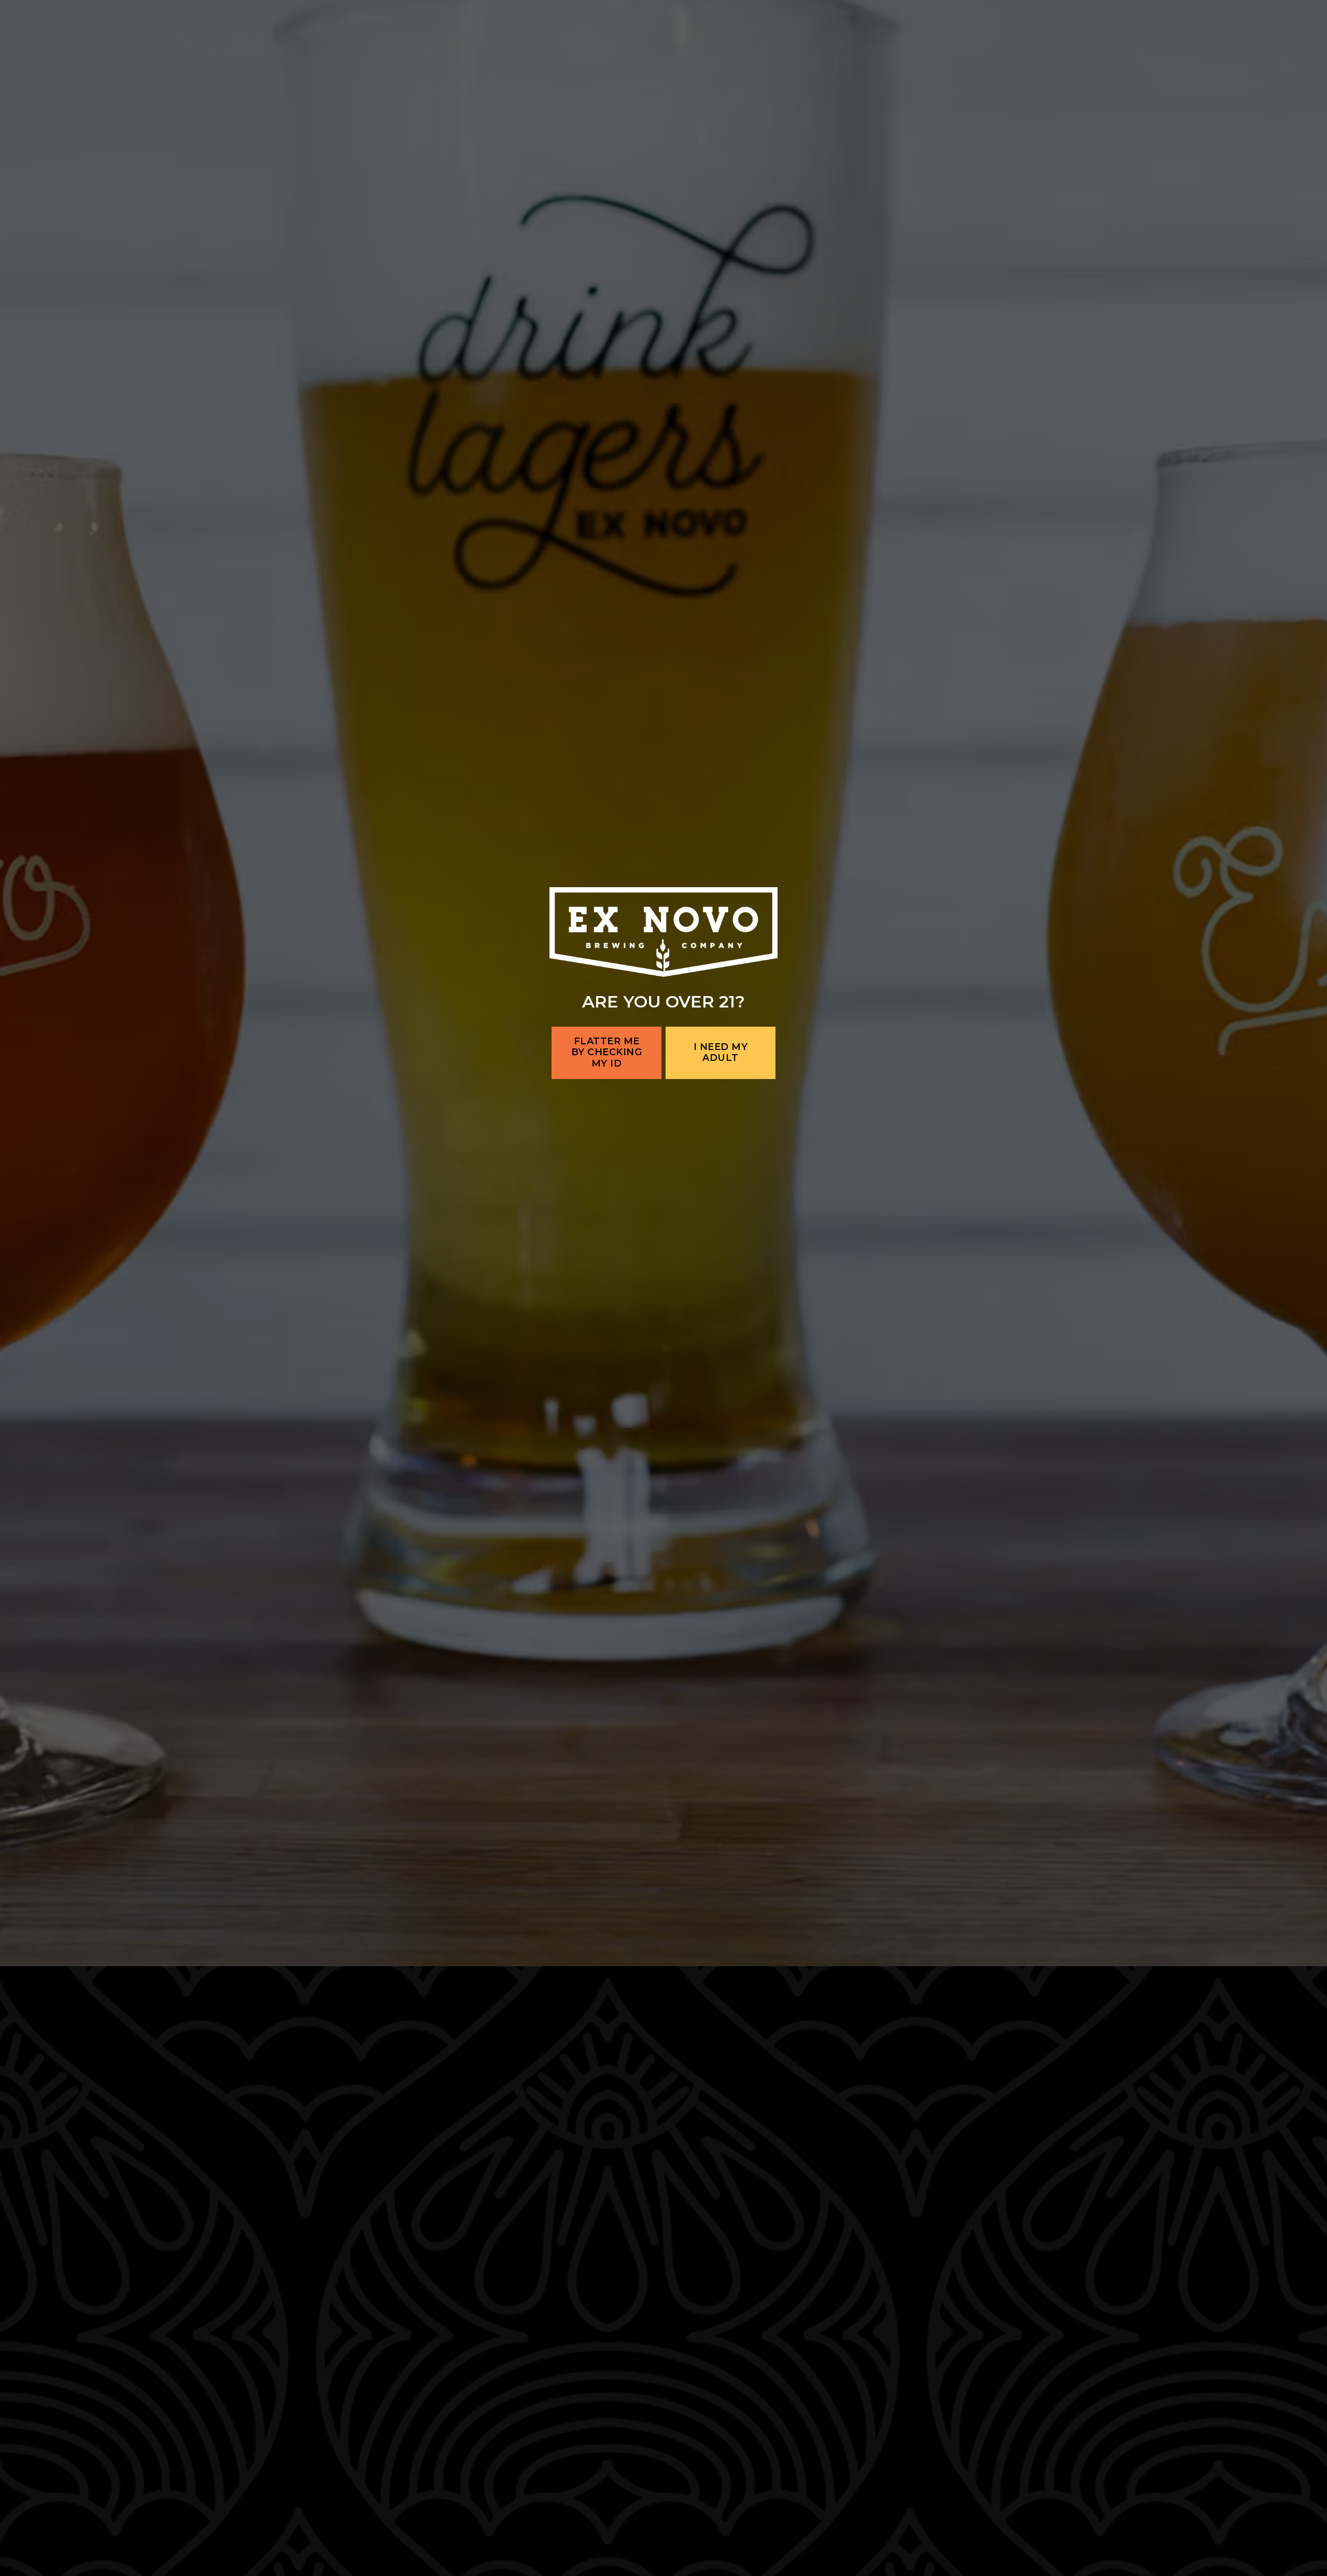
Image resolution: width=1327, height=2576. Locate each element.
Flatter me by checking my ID (607, 1357)
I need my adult (721, 1357)
